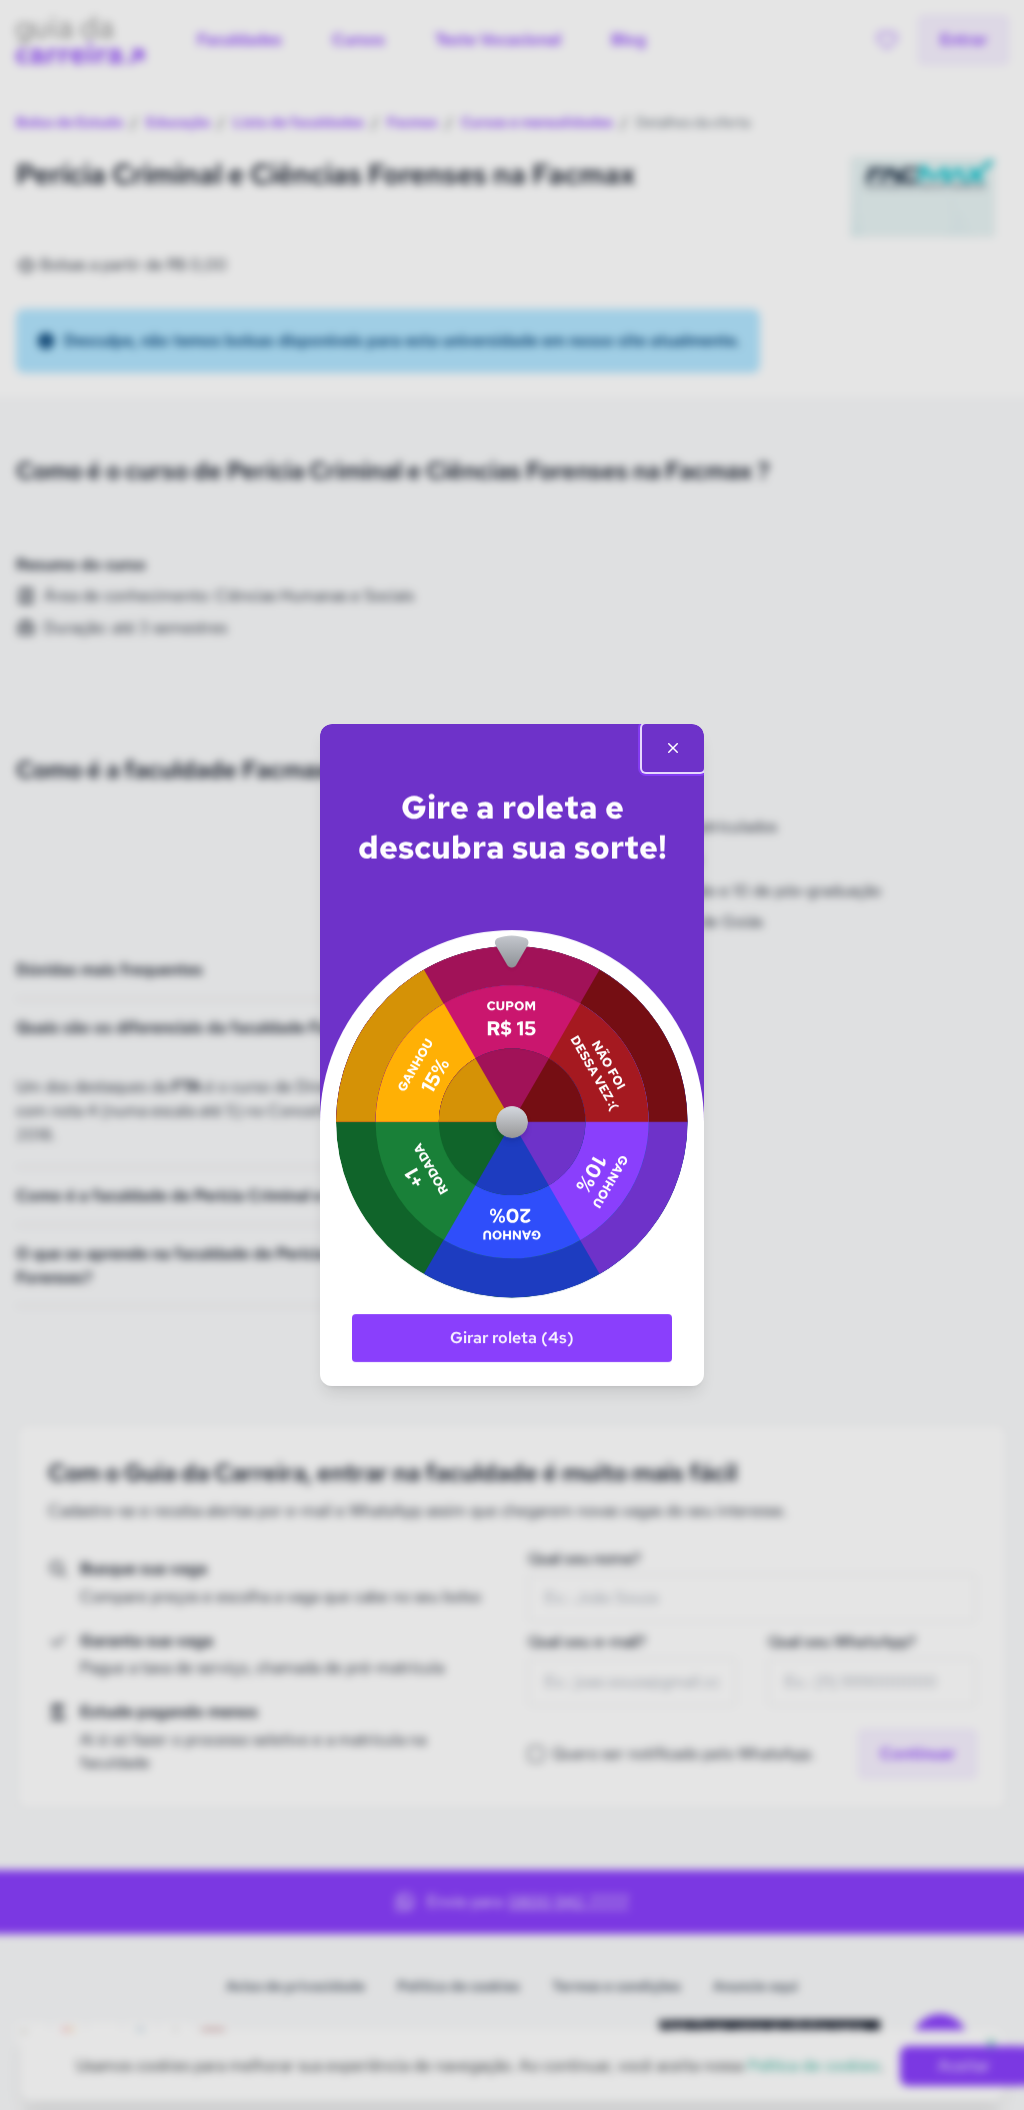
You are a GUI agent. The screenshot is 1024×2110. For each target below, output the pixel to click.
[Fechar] (673, 748)
